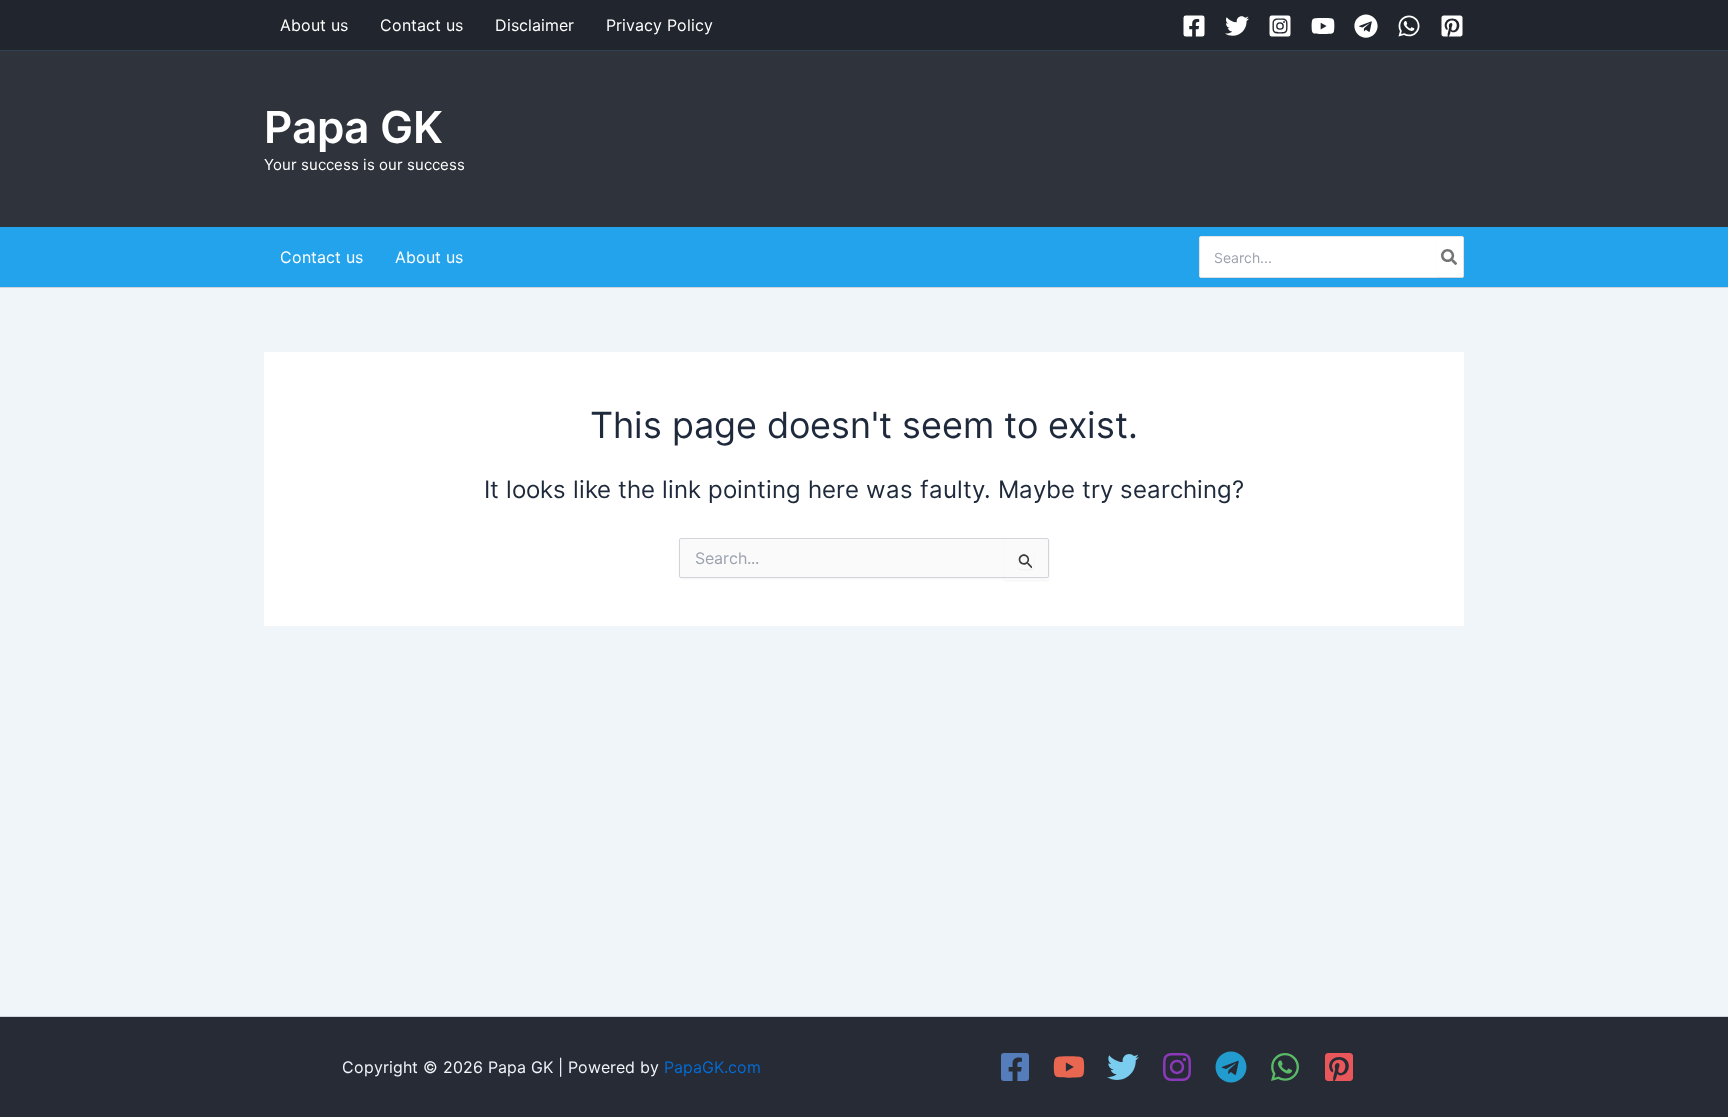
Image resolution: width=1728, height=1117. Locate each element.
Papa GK (353, 127)
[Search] (1450, 257)
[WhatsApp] (1409, 26)
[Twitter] (1237, 26)
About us (314, 25)
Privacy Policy (659, 25)
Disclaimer (534, 25)
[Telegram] (1366, 26)
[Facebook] (1194, 26)
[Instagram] (1280, 26)
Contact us (421, 25)
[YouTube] (1323, 26)
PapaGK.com (712, 1067)
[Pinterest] (1452, 26)
